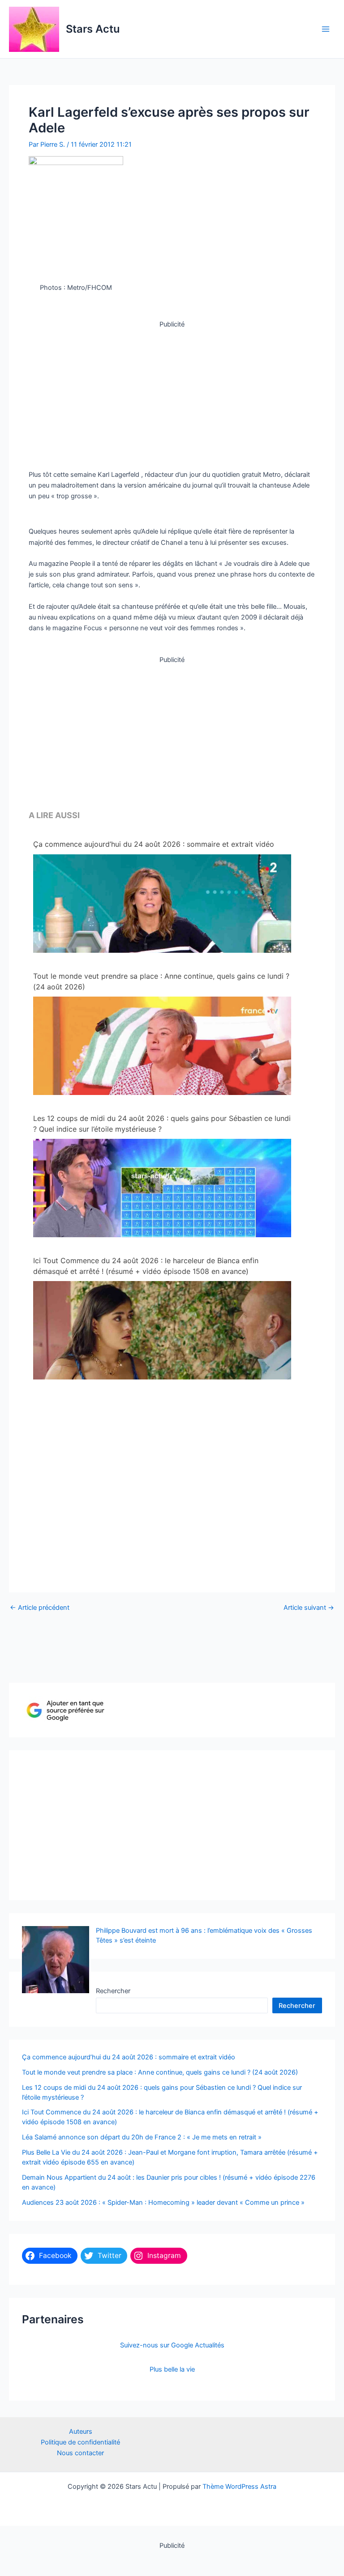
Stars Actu (93, 29)
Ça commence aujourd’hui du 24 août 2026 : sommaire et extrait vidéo (154, 844)
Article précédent (40, 1608)
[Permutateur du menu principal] (326, 29)
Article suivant (309, 1608)
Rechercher (113, 1991)
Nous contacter (80, 2453)
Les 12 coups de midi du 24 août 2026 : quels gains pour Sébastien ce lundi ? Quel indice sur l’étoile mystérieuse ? (162, 1124)
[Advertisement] (172, 392)
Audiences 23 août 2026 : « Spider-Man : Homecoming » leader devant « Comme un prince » (163, 2203)
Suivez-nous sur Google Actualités (172, 2345)
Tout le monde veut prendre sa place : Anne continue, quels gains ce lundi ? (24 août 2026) (161, 981)
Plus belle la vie (172, 2369)
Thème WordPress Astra (239, 2487)
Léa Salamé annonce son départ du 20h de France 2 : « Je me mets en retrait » (142, 2137)
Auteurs (81, 2432)
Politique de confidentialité (80, 2442)
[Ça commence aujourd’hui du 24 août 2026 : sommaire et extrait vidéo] (162, 926)
